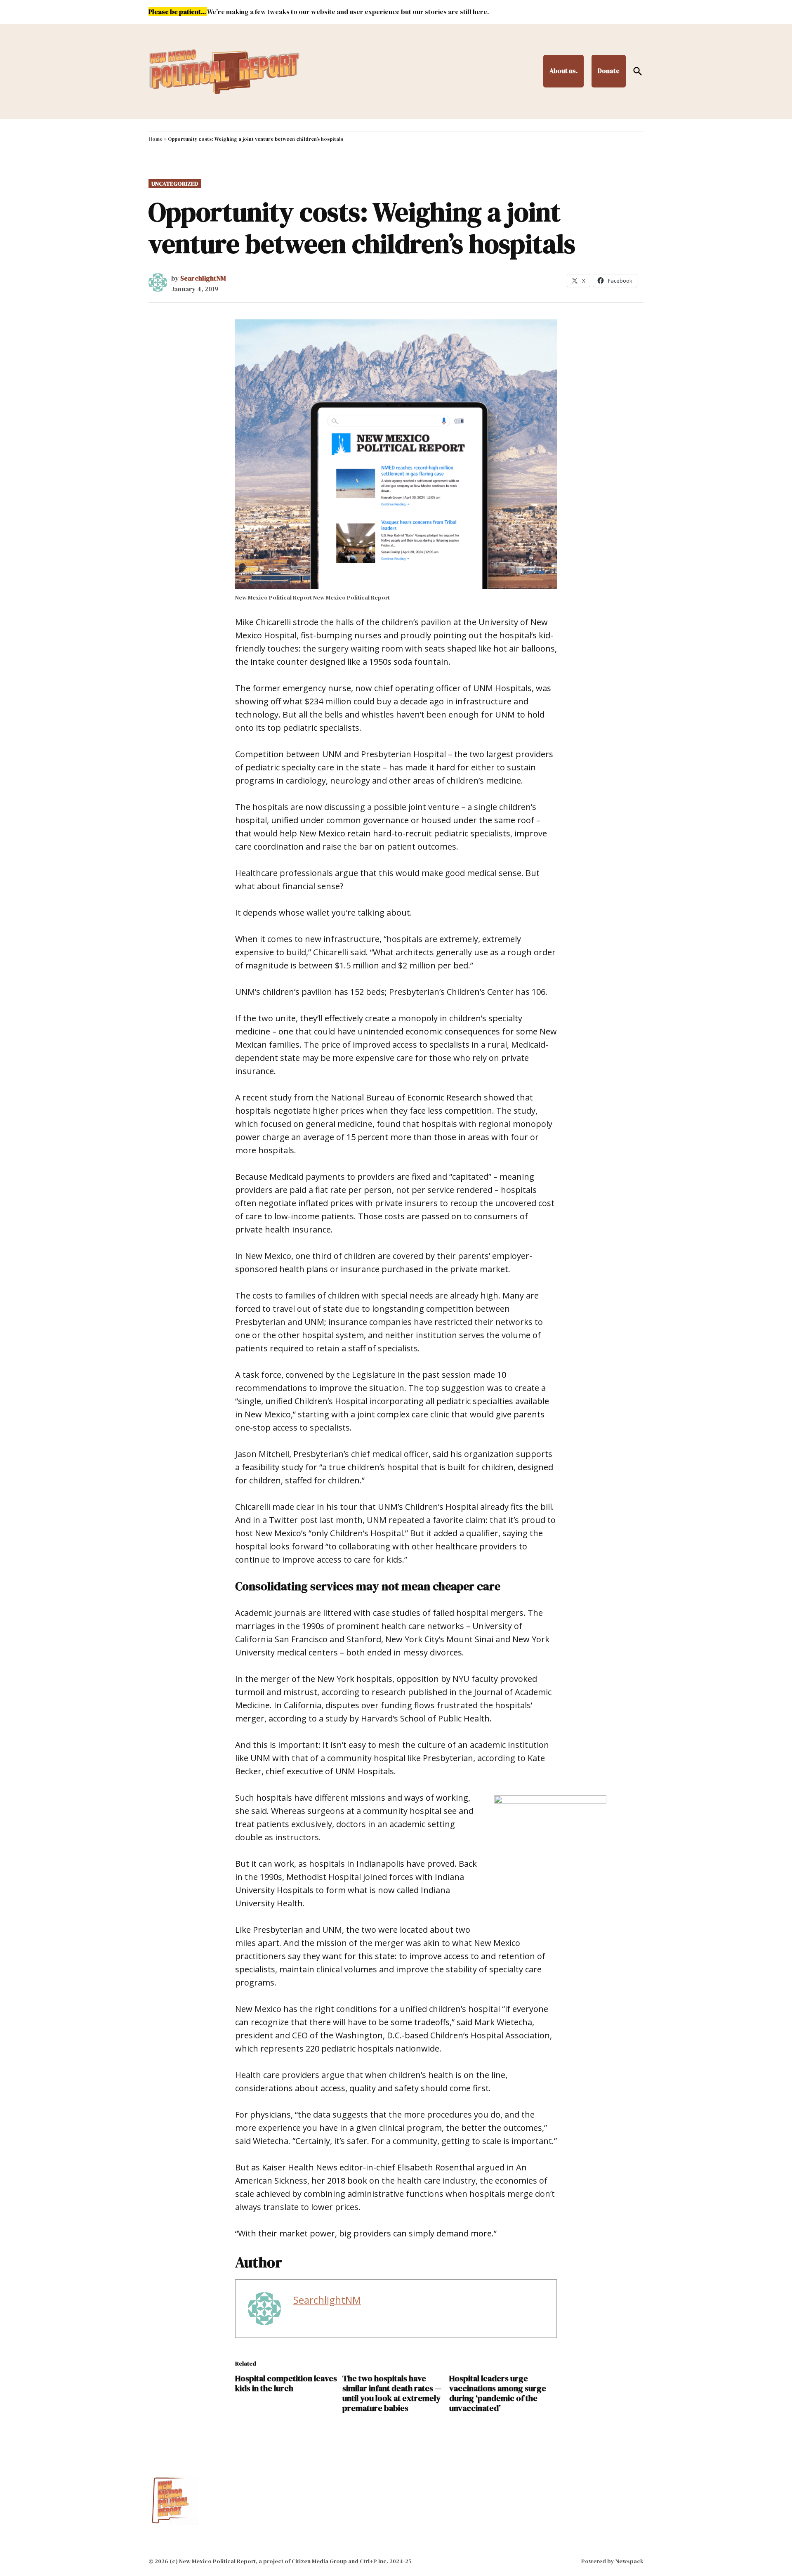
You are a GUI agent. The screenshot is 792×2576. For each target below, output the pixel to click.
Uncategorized (175, 184)
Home (156, 139)
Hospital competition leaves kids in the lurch (286, 2383)
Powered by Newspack (612, 2561)
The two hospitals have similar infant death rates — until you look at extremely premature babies (392, 2393)
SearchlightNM (203, 278)
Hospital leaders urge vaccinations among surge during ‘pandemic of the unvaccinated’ (498, 2393)
